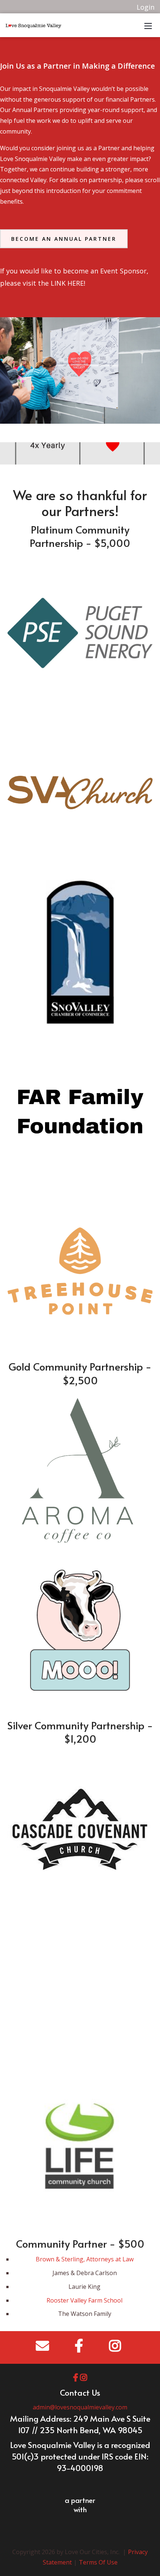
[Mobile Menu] (148, 25)
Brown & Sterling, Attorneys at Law (85, 2259)
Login (145, 7)
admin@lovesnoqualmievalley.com (80, 2407)
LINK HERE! (68, 283)
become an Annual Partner (64, 239)
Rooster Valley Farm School (84, 2300)
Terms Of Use (98, 2562)
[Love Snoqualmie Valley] (33, 25)
